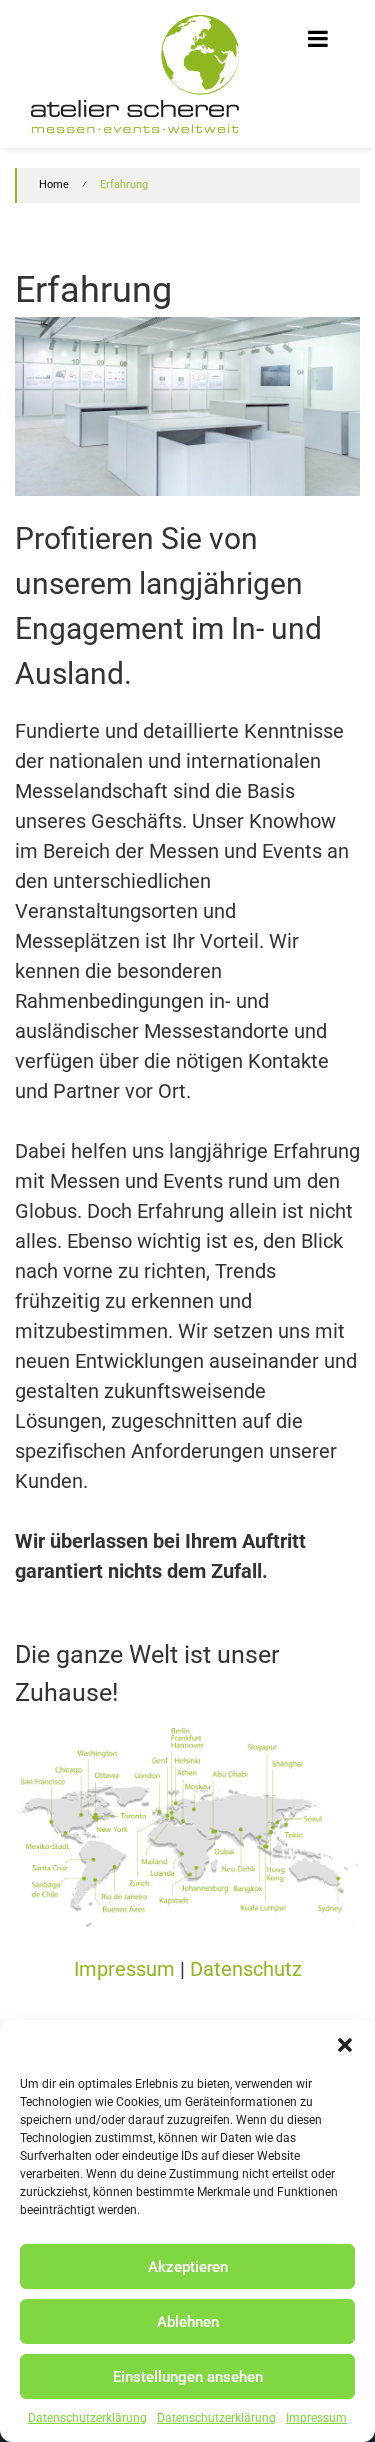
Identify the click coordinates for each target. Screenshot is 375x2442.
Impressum (316, 2418)
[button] (345, 2045)
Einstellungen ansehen (188, 2377)
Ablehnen (188, 2322)
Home (54, 184)
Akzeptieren (188, 2267)
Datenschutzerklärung (87, 2418)
